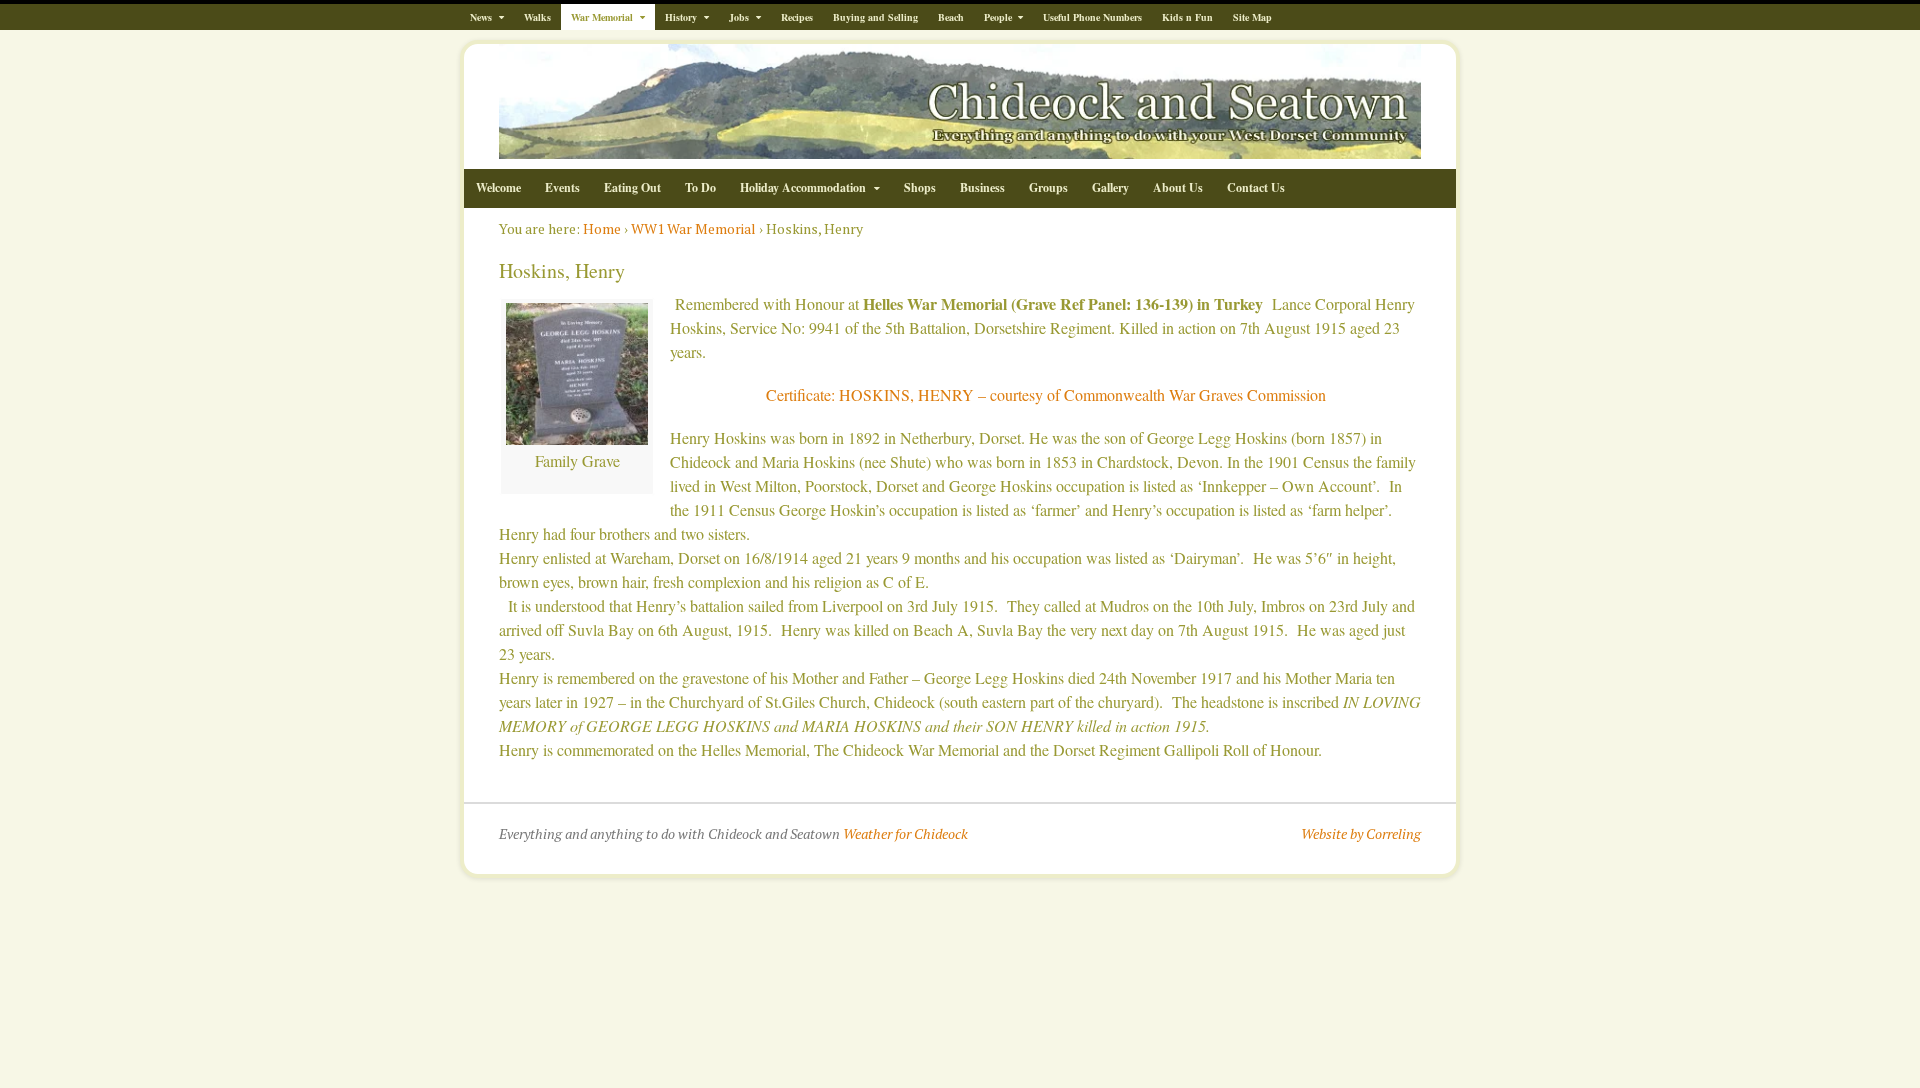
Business (982, 187)
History (681, 17)
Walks (537, 17)
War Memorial (602, 17)
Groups (1048, 187)
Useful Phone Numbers (1092, 17)
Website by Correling (1361, 833)
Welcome (498, 187)
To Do (700, 187)
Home (602, 228)
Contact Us (1256, 187)
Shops (920, 187)
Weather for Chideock (905, 833)
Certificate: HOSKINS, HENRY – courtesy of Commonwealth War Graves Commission (1046, 394)
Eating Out (632, 187)
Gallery (1110, 187)
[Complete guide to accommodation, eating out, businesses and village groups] (960, 148)
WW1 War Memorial (693, 228)
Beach (951, 17)
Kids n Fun (1187, 17)
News (481, 17)
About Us (1178, 187)
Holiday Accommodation (803, 187)
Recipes (797, 17)
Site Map (1252, 17)
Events (562, 187)
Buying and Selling (875, 17)
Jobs (739, 17)
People (998, 17)
